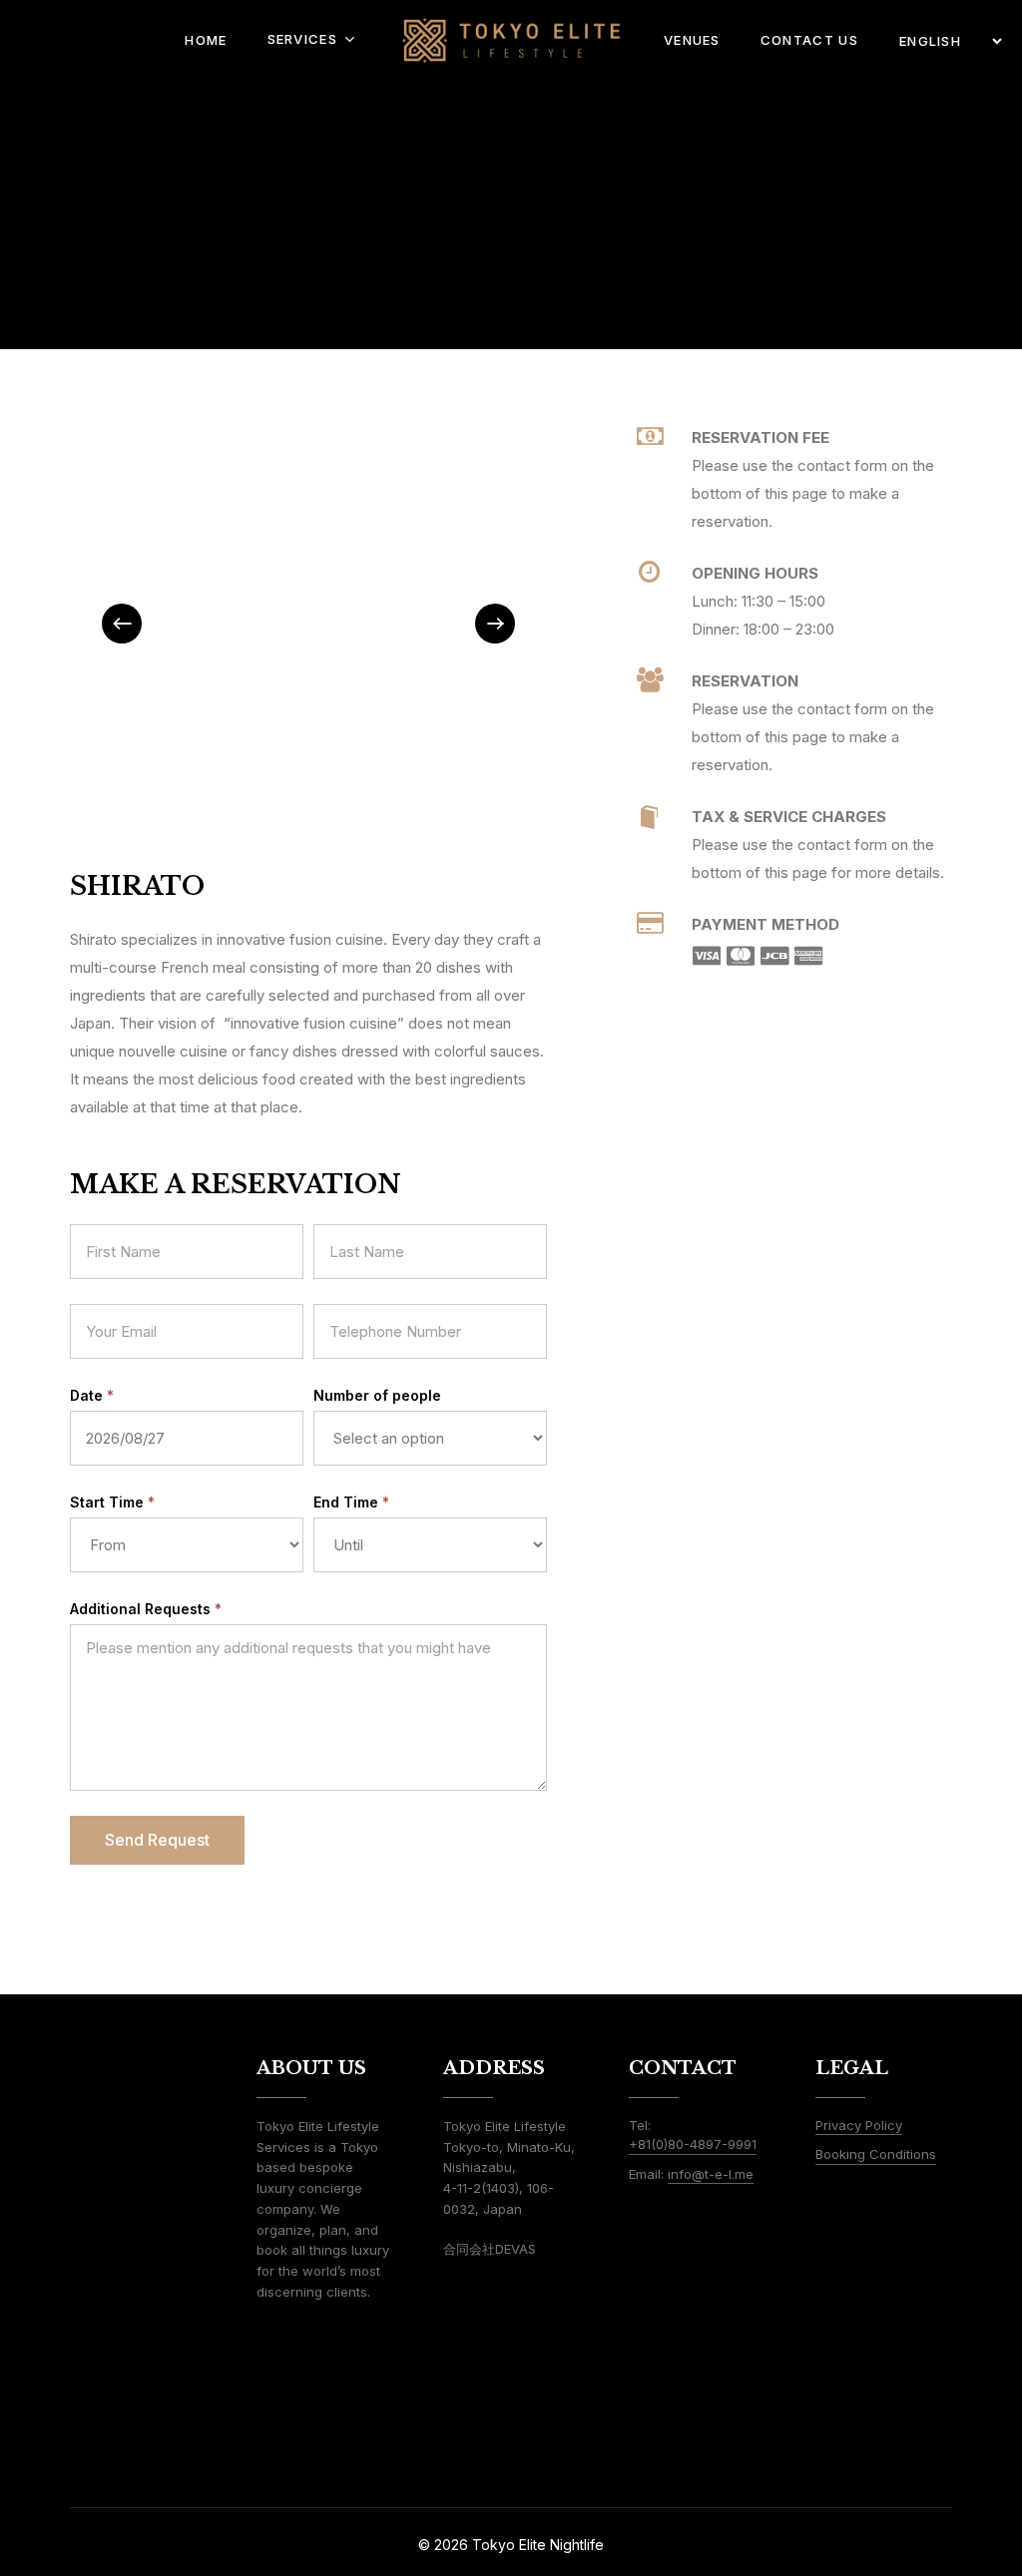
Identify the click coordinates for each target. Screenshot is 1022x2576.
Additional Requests (146, 1609)
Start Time (112, 1502)
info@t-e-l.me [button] (711, 2174)
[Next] (495, 624)
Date (92, 1395)
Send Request (157, 1840)
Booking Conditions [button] (876, 2154)
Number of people (377, 1395)
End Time (351, 1502)
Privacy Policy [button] (859, 2125)
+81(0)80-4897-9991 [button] (693, 2144)
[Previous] (122, 624)
